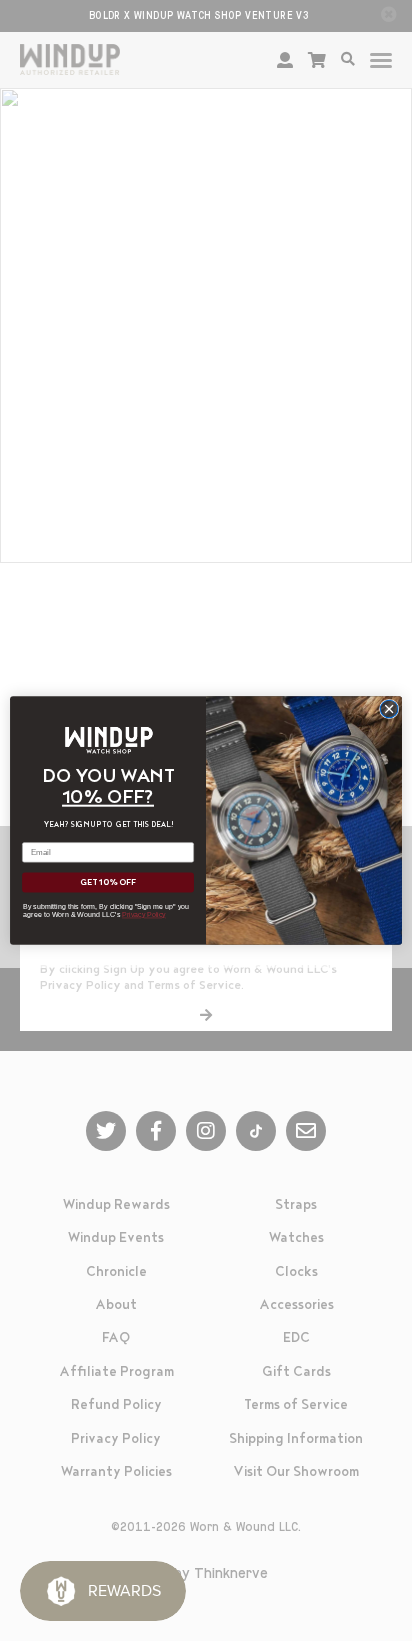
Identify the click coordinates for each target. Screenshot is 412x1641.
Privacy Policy (144, 915)
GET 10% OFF (108, 883)
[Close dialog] (389, 709)
